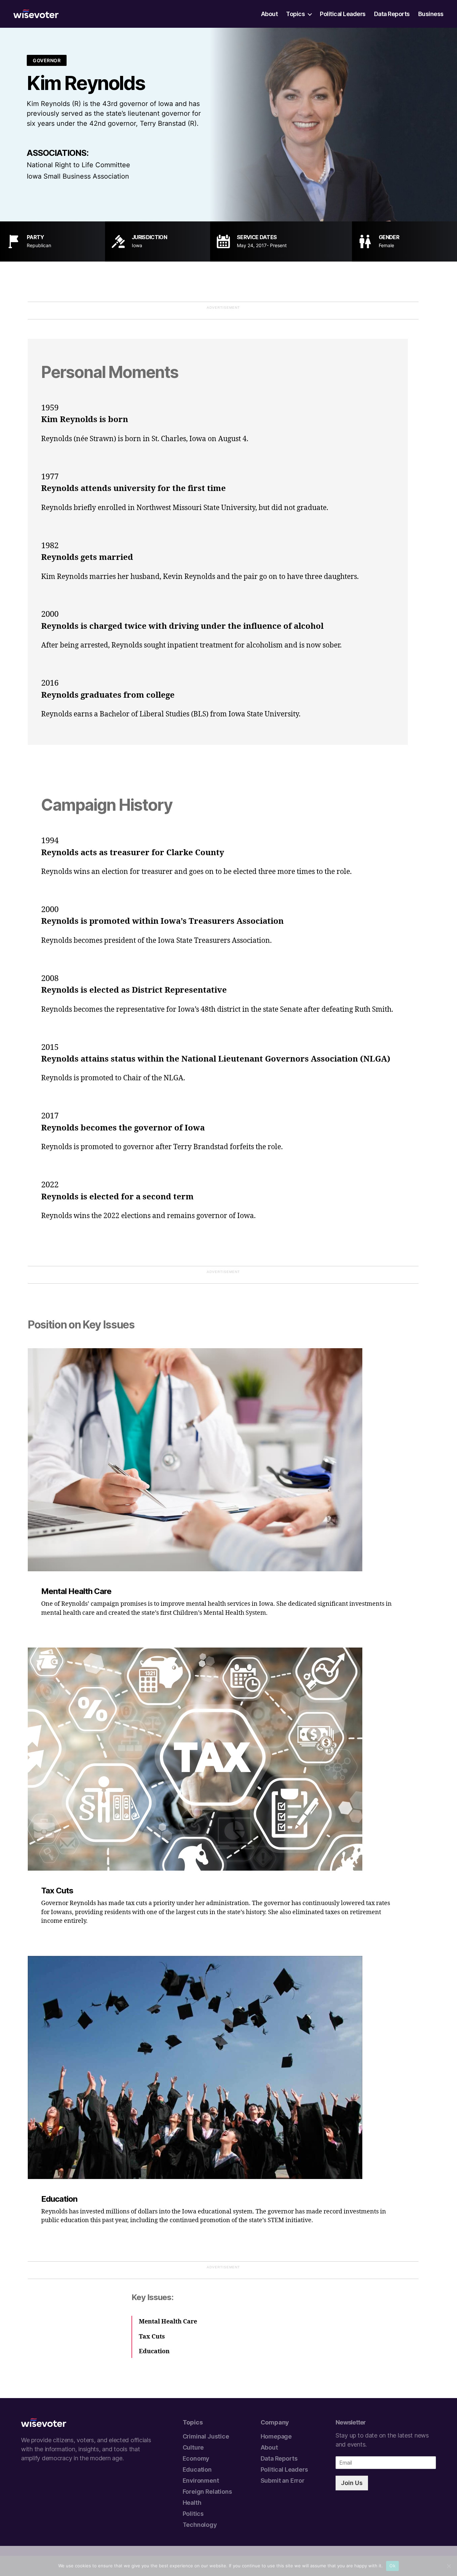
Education (197, 2469)
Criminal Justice (206, 2436)
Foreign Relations (207, 2492)
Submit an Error (283, 2481)
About (269, 14)
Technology (200, 2525)
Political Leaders (343, 14)
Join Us (352, 2483)
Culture (193, 2447)
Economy (196, 2458)
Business (431, 14)
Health (192, 2503)
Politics (193, 2514)
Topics (295, 14)
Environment (201, 2481)
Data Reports (392, 14)
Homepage (276, 2436)
